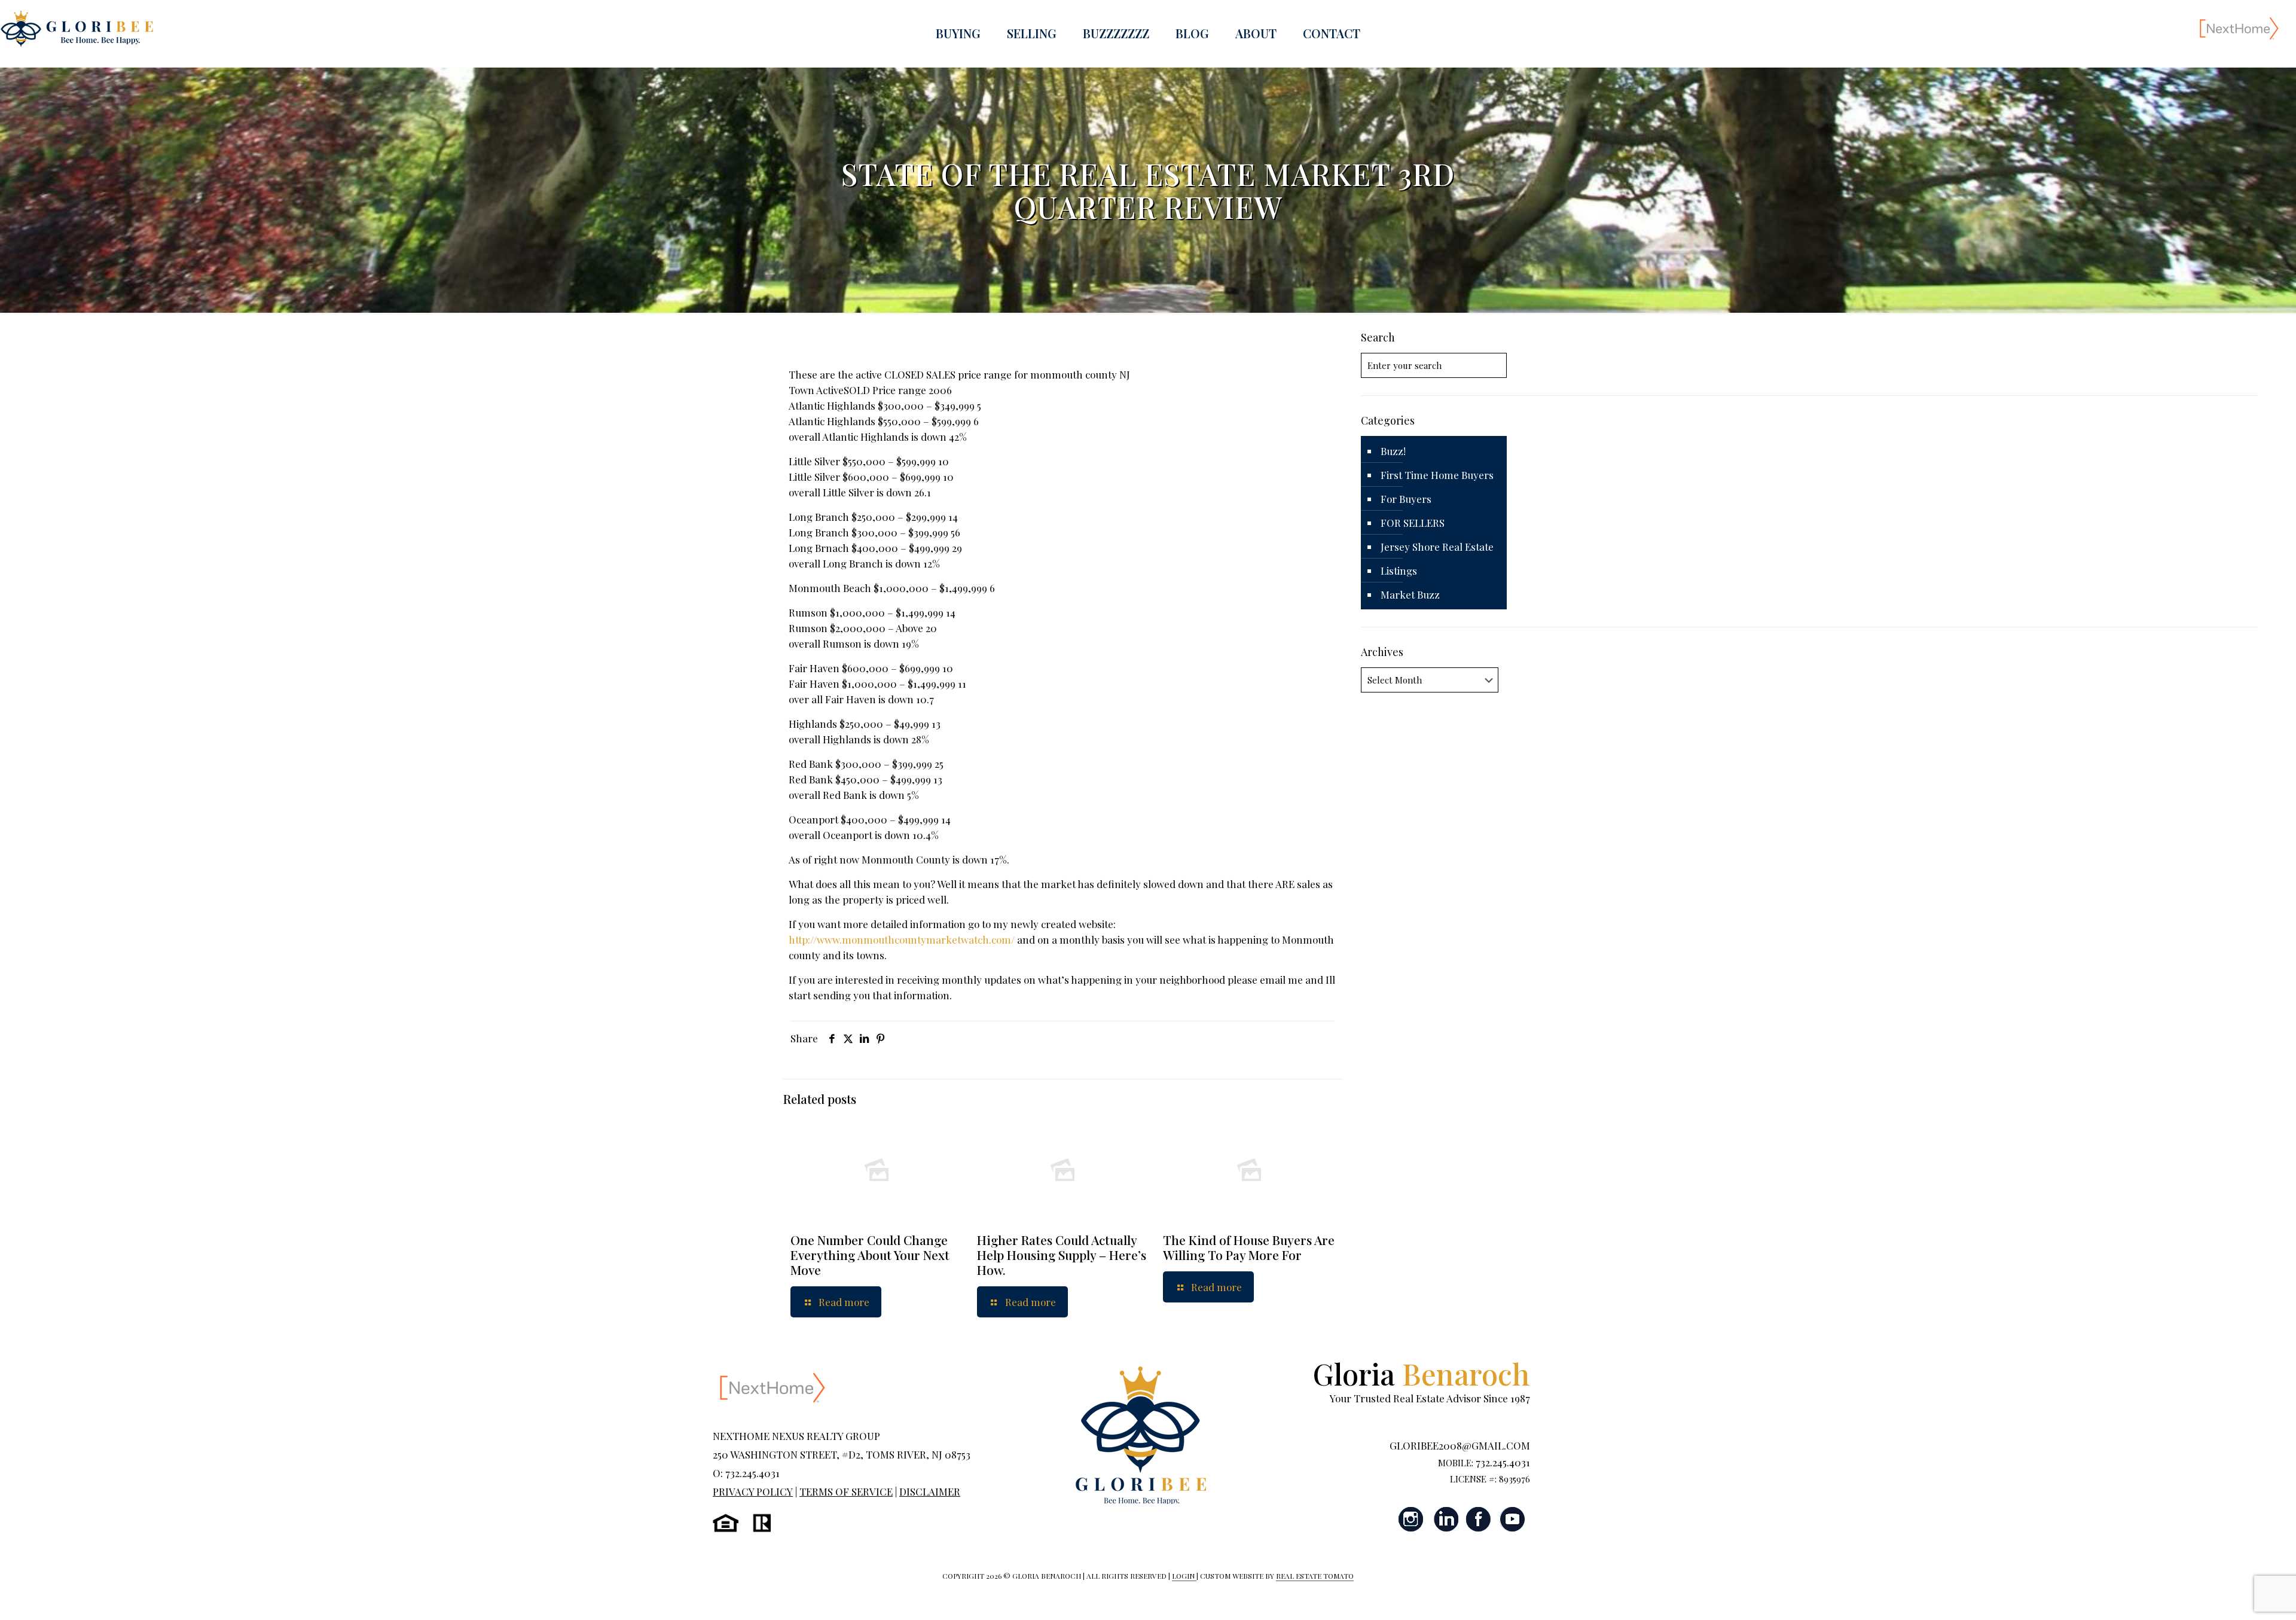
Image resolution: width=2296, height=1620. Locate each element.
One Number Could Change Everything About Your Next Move (870, 1255)
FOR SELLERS (1413, 523)
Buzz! (1393, 451)
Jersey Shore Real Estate (1437, 547)
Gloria (1422, 1373)
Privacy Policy (753, 1491)
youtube (1512, 1519)
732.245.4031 (1503, 1462)
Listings (1399, 570)
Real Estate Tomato (1315, 1576)
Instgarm (1412, 1519)
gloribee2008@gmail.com (1460, 1445)
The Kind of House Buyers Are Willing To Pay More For (1249, 1247)
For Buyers (1406, 499)
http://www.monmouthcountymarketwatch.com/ (902, 939)
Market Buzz (1410, 594)
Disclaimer (930, 1491)
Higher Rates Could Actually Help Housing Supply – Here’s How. (1062, 1255)
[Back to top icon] (2239, 1595)
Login (1184, 1576)
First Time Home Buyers (1437, 475)
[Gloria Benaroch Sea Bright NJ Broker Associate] (77, 28)
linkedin (1445, 1519)
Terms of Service (846, 1491)
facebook (1479, 1519)
